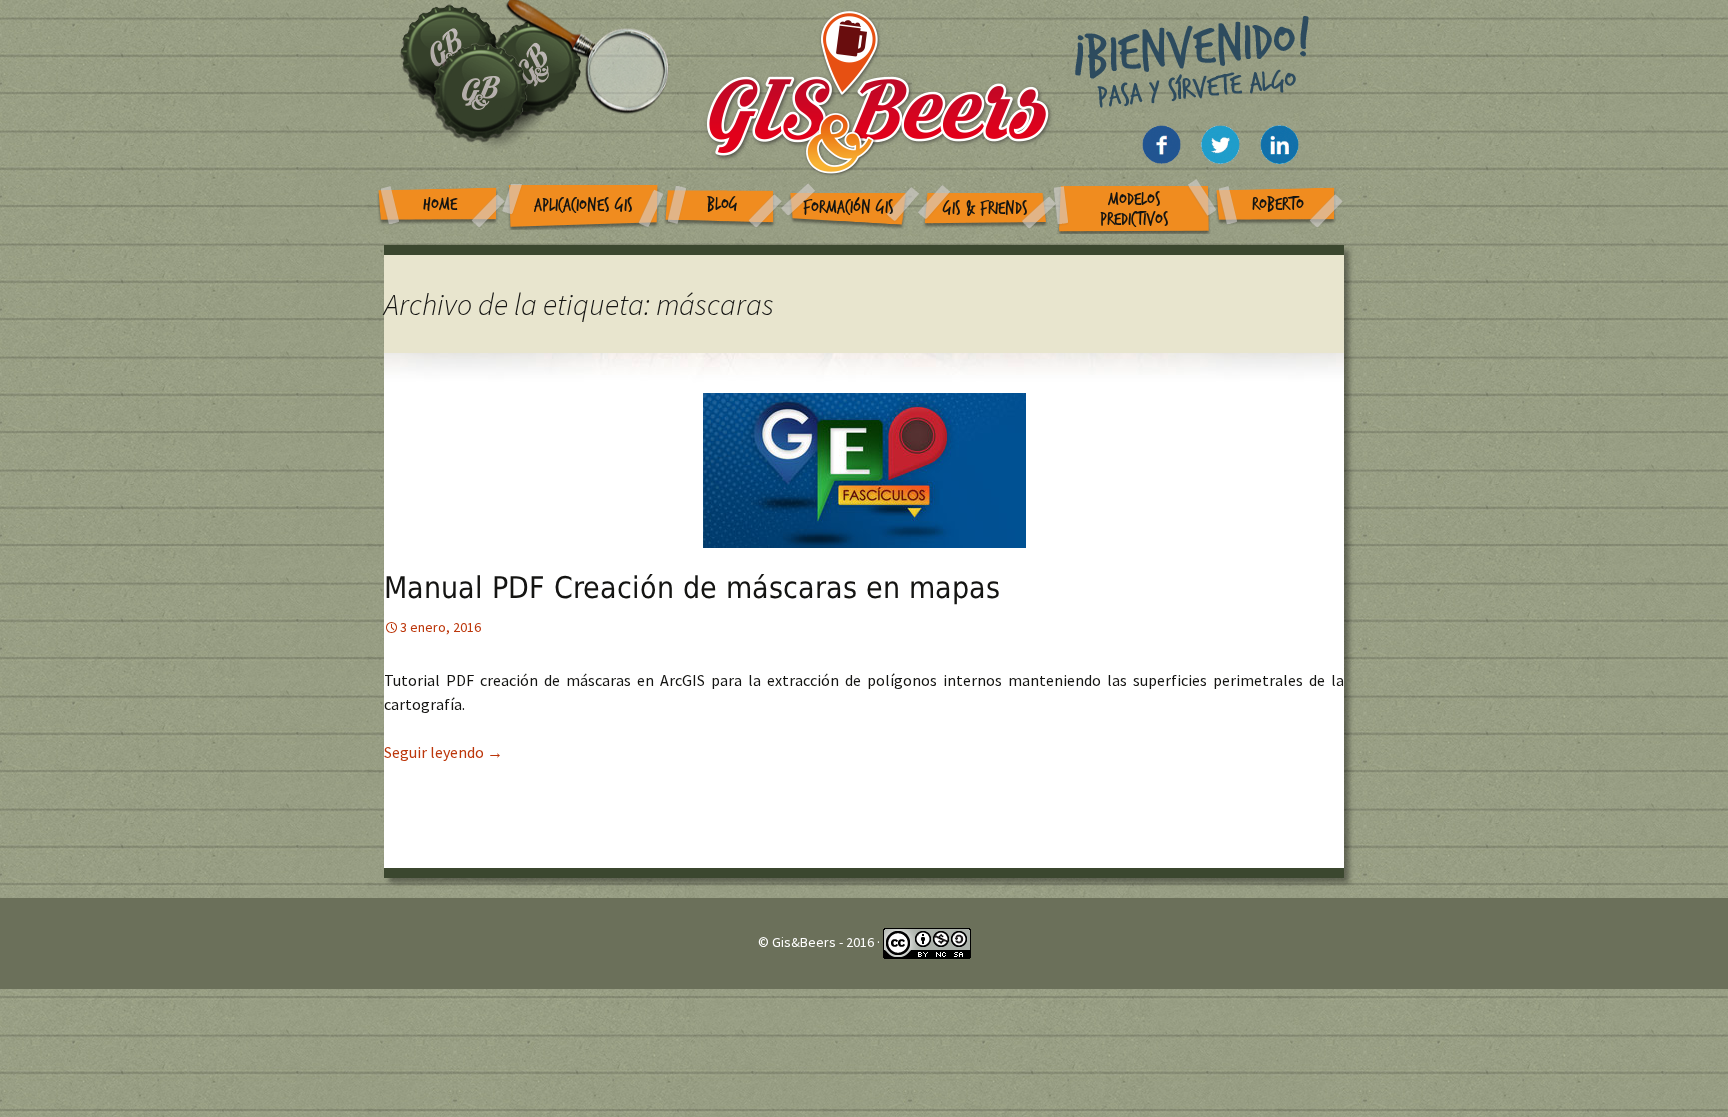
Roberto (1278, 204)
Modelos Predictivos (1134, 209)
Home (440, 204)
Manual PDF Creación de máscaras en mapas (692, 587)
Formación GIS (848, 207)
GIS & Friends (985, 208)
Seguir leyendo (443, 752)
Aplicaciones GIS (583, 205)
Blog (722, 204)
